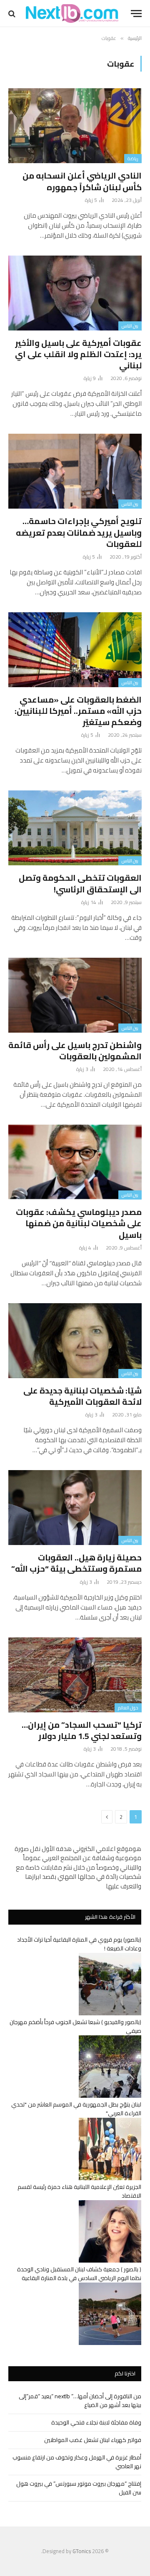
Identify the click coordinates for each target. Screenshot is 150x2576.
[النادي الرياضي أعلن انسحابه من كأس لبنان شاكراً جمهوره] (75, 126)
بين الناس (130, 326)
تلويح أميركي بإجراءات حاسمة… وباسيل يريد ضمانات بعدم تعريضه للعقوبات (79, 532)
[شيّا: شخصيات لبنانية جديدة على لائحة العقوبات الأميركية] (75, 1341)
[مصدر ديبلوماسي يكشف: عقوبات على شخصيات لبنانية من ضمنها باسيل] (75, 1162)
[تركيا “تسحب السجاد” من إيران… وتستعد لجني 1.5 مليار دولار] (75, 1675)
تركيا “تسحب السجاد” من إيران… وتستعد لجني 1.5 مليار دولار (82, 1730)
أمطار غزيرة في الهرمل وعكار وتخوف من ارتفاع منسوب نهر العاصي (77, 2462)
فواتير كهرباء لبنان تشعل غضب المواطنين (93, 2440)
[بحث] (13, 14)
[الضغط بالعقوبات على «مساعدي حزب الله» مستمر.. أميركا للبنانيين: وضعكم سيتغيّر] (75, 650)
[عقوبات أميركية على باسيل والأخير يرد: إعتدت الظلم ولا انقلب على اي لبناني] (75, 293)
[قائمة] (136, 14)
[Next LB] (72, 14)
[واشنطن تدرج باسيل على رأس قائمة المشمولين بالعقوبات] (75, 995)
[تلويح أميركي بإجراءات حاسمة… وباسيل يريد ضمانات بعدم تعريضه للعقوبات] (75, 471)
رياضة (133, 159)
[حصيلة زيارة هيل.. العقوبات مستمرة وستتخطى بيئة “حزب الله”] (75, 1508)
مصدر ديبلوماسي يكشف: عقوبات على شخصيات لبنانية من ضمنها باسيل (79, 1223)
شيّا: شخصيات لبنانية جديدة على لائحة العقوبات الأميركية (82, 1396)
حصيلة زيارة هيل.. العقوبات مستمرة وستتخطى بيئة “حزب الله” (76, 1563)
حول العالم (128, 1708)
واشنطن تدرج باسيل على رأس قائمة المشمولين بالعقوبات (75, 1051)
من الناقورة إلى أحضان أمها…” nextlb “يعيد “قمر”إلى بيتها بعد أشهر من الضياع (80, 2401)
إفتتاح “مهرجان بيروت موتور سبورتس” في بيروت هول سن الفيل (79, 2488)
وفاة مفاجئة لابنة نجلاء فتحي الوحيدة (96, 2422)
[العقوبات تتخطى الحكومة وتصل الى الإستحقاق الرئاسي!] (75, 828)
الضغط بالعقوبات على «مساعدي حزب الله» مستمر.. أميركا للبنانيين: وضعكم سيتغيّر (78, 711)
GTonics (82, 2551)
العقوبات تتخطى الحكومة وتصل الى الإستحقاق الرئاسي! (80, 883)
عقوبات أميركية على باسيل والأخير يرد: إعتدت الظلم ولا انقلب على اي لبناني (78, 354)
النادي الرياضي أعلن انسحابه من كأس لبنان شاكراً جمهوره (82, 181)
